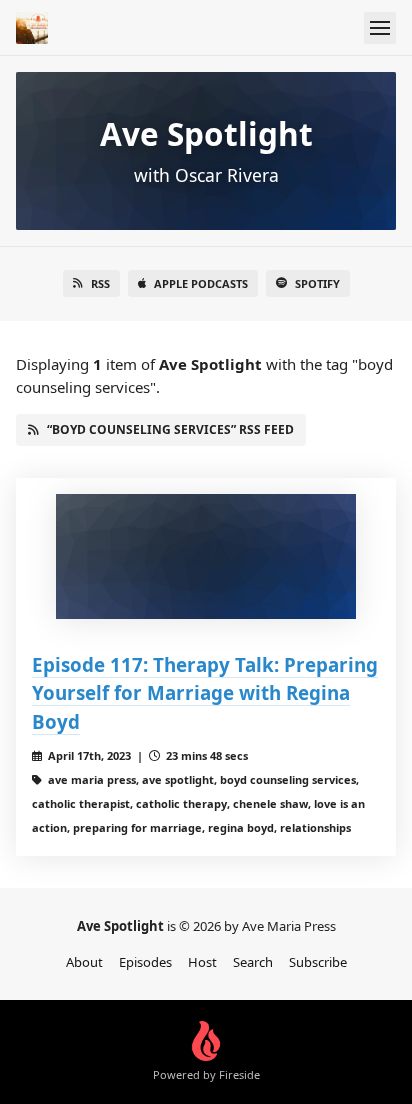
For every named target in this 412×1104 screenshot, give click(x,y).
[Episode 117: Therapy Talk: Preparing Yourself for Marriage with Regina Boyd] (206, 556)
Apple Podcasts (201, 283)
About (84, 962)
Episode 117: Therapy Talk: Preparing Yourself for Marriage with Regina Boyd (205, 692)
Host (202, 962)
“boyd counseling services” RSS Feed (170, 429)
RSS (100, 283)
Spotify (317, 283)
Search (253, 962)
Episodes (145, 962)
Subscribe (318, 962)
